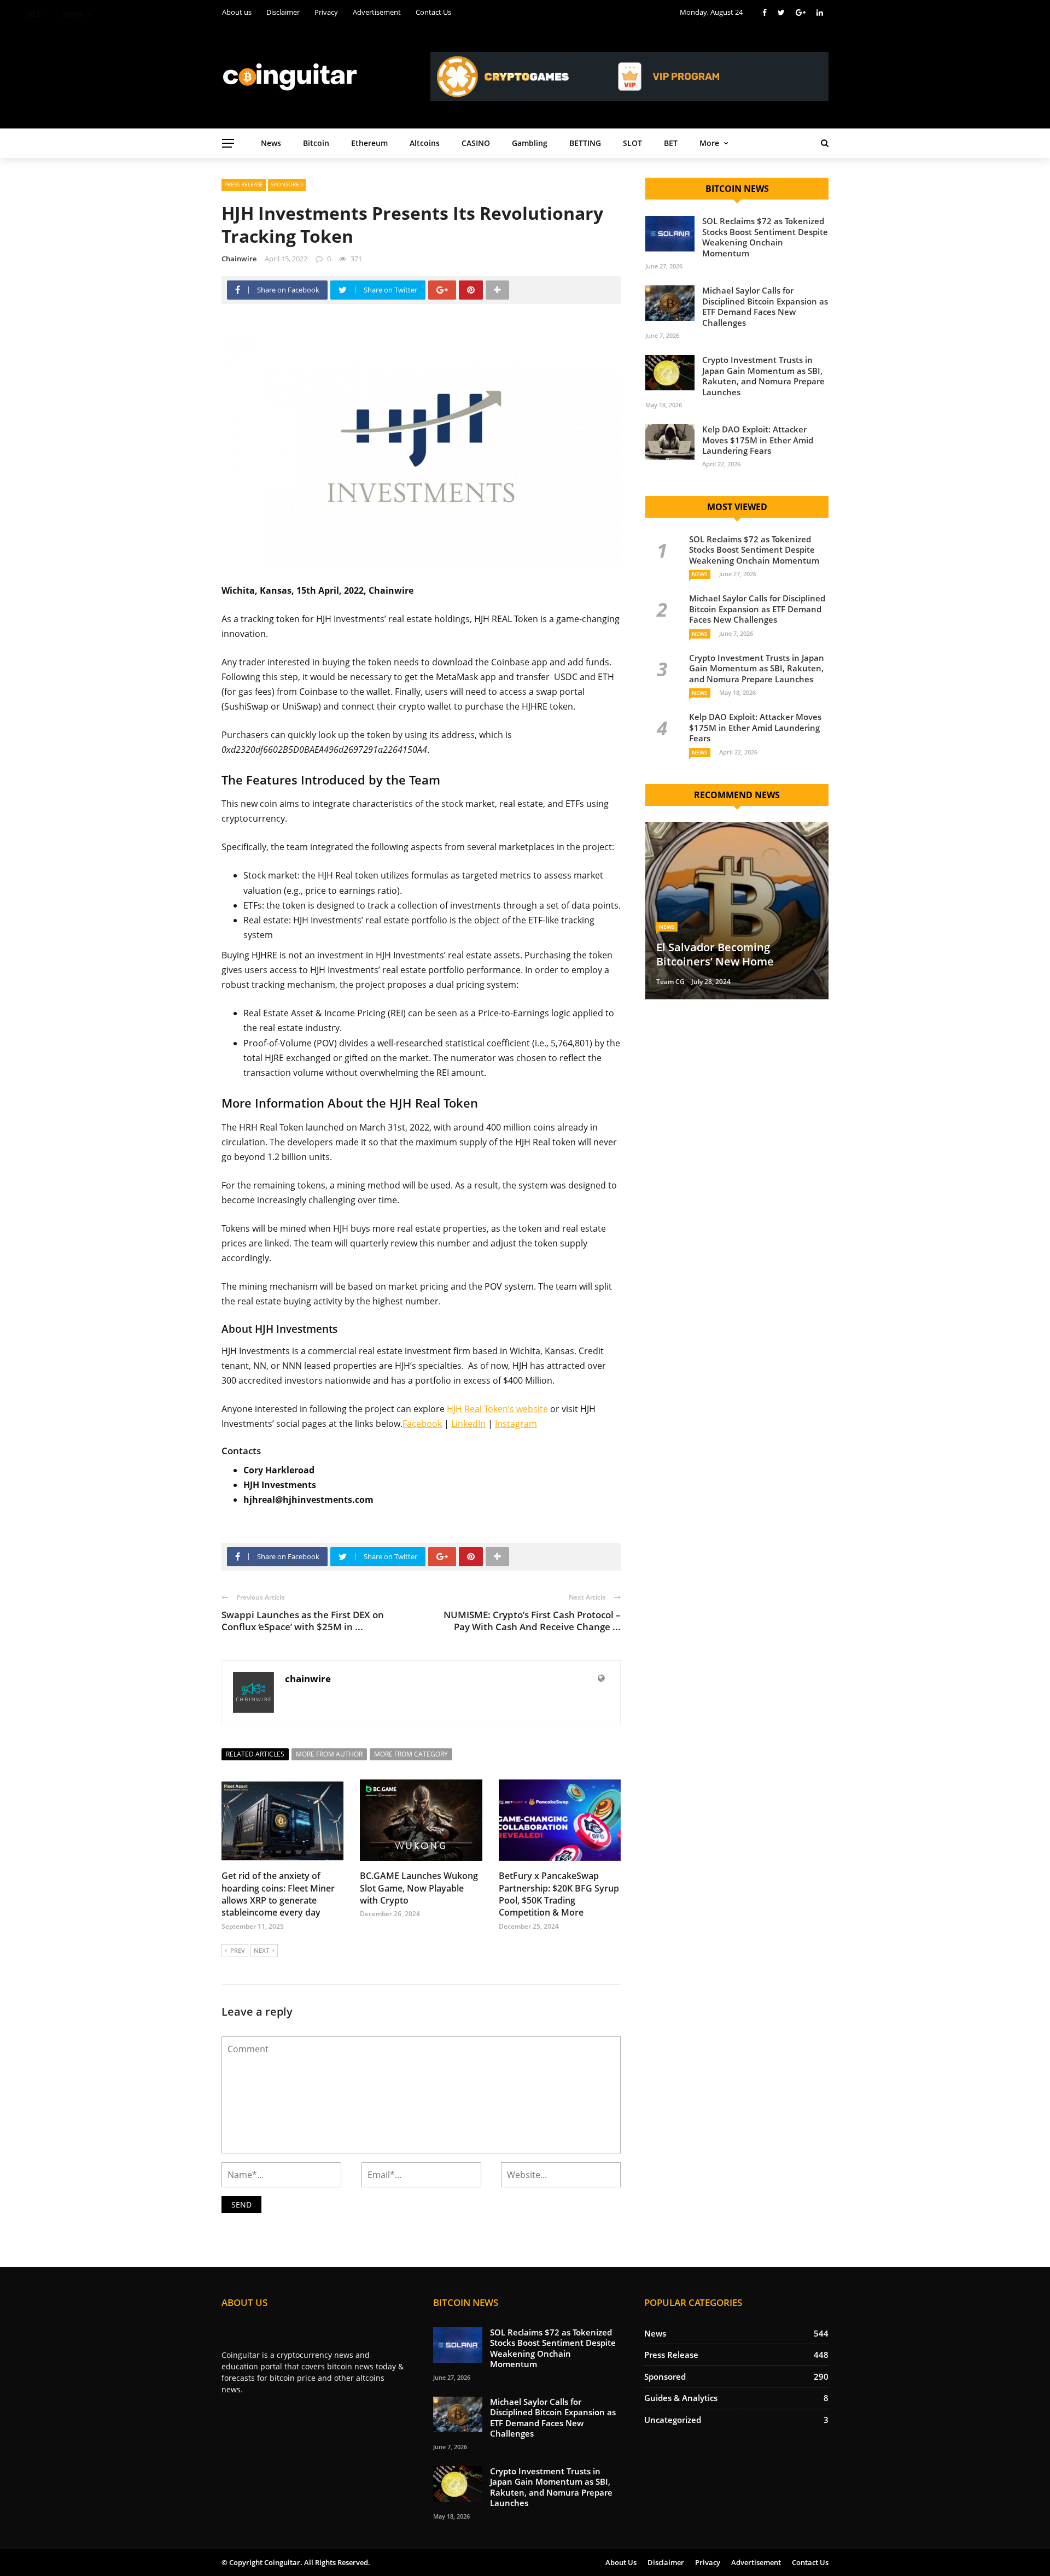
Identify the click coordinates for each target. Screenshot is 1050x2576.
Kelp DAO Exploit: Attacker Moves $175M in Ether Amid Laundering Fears (758, 440)
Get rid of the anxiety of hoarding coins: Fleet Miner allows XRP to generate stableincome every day (278, 1894)
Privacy (708, 2562)
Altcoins (425, 143)
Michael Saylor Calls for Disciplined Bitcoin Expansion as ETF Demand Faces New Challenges (765, 306)
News (271, 143)
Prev (238, 1950)
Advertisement (756, 2562)
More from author (329, 1754)
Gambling (530, 143)
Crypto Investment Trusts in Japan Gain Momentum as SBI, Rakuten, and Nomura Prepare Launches (763, 376)
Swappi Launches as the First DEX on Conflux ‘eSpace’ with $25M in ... (303, 1621)
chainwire (239, 259)
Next (261, 1950)
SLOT (632, 143)
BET (671, 143)
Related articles (255, 1754)
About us (621, 2562)
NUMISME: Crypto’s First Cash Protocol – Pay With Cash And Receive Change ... (532, 1621)
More (709, 143)
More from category (411, 1754)
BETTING (585, 143)
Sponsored (287, 184)
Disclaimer (666, 2562)
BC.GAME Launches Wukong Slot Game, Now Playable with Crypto (419, 1888)
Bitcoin (316, 143)
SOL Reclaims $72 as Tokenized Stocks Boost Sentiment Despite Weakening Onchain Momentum (765, 237)
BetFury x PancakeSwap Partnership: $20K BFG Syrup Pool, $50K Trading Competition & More (559, 1894)
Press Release (244, 184)
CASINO (476, 143)
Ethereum (369, 143)
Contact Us (810, 2562)
